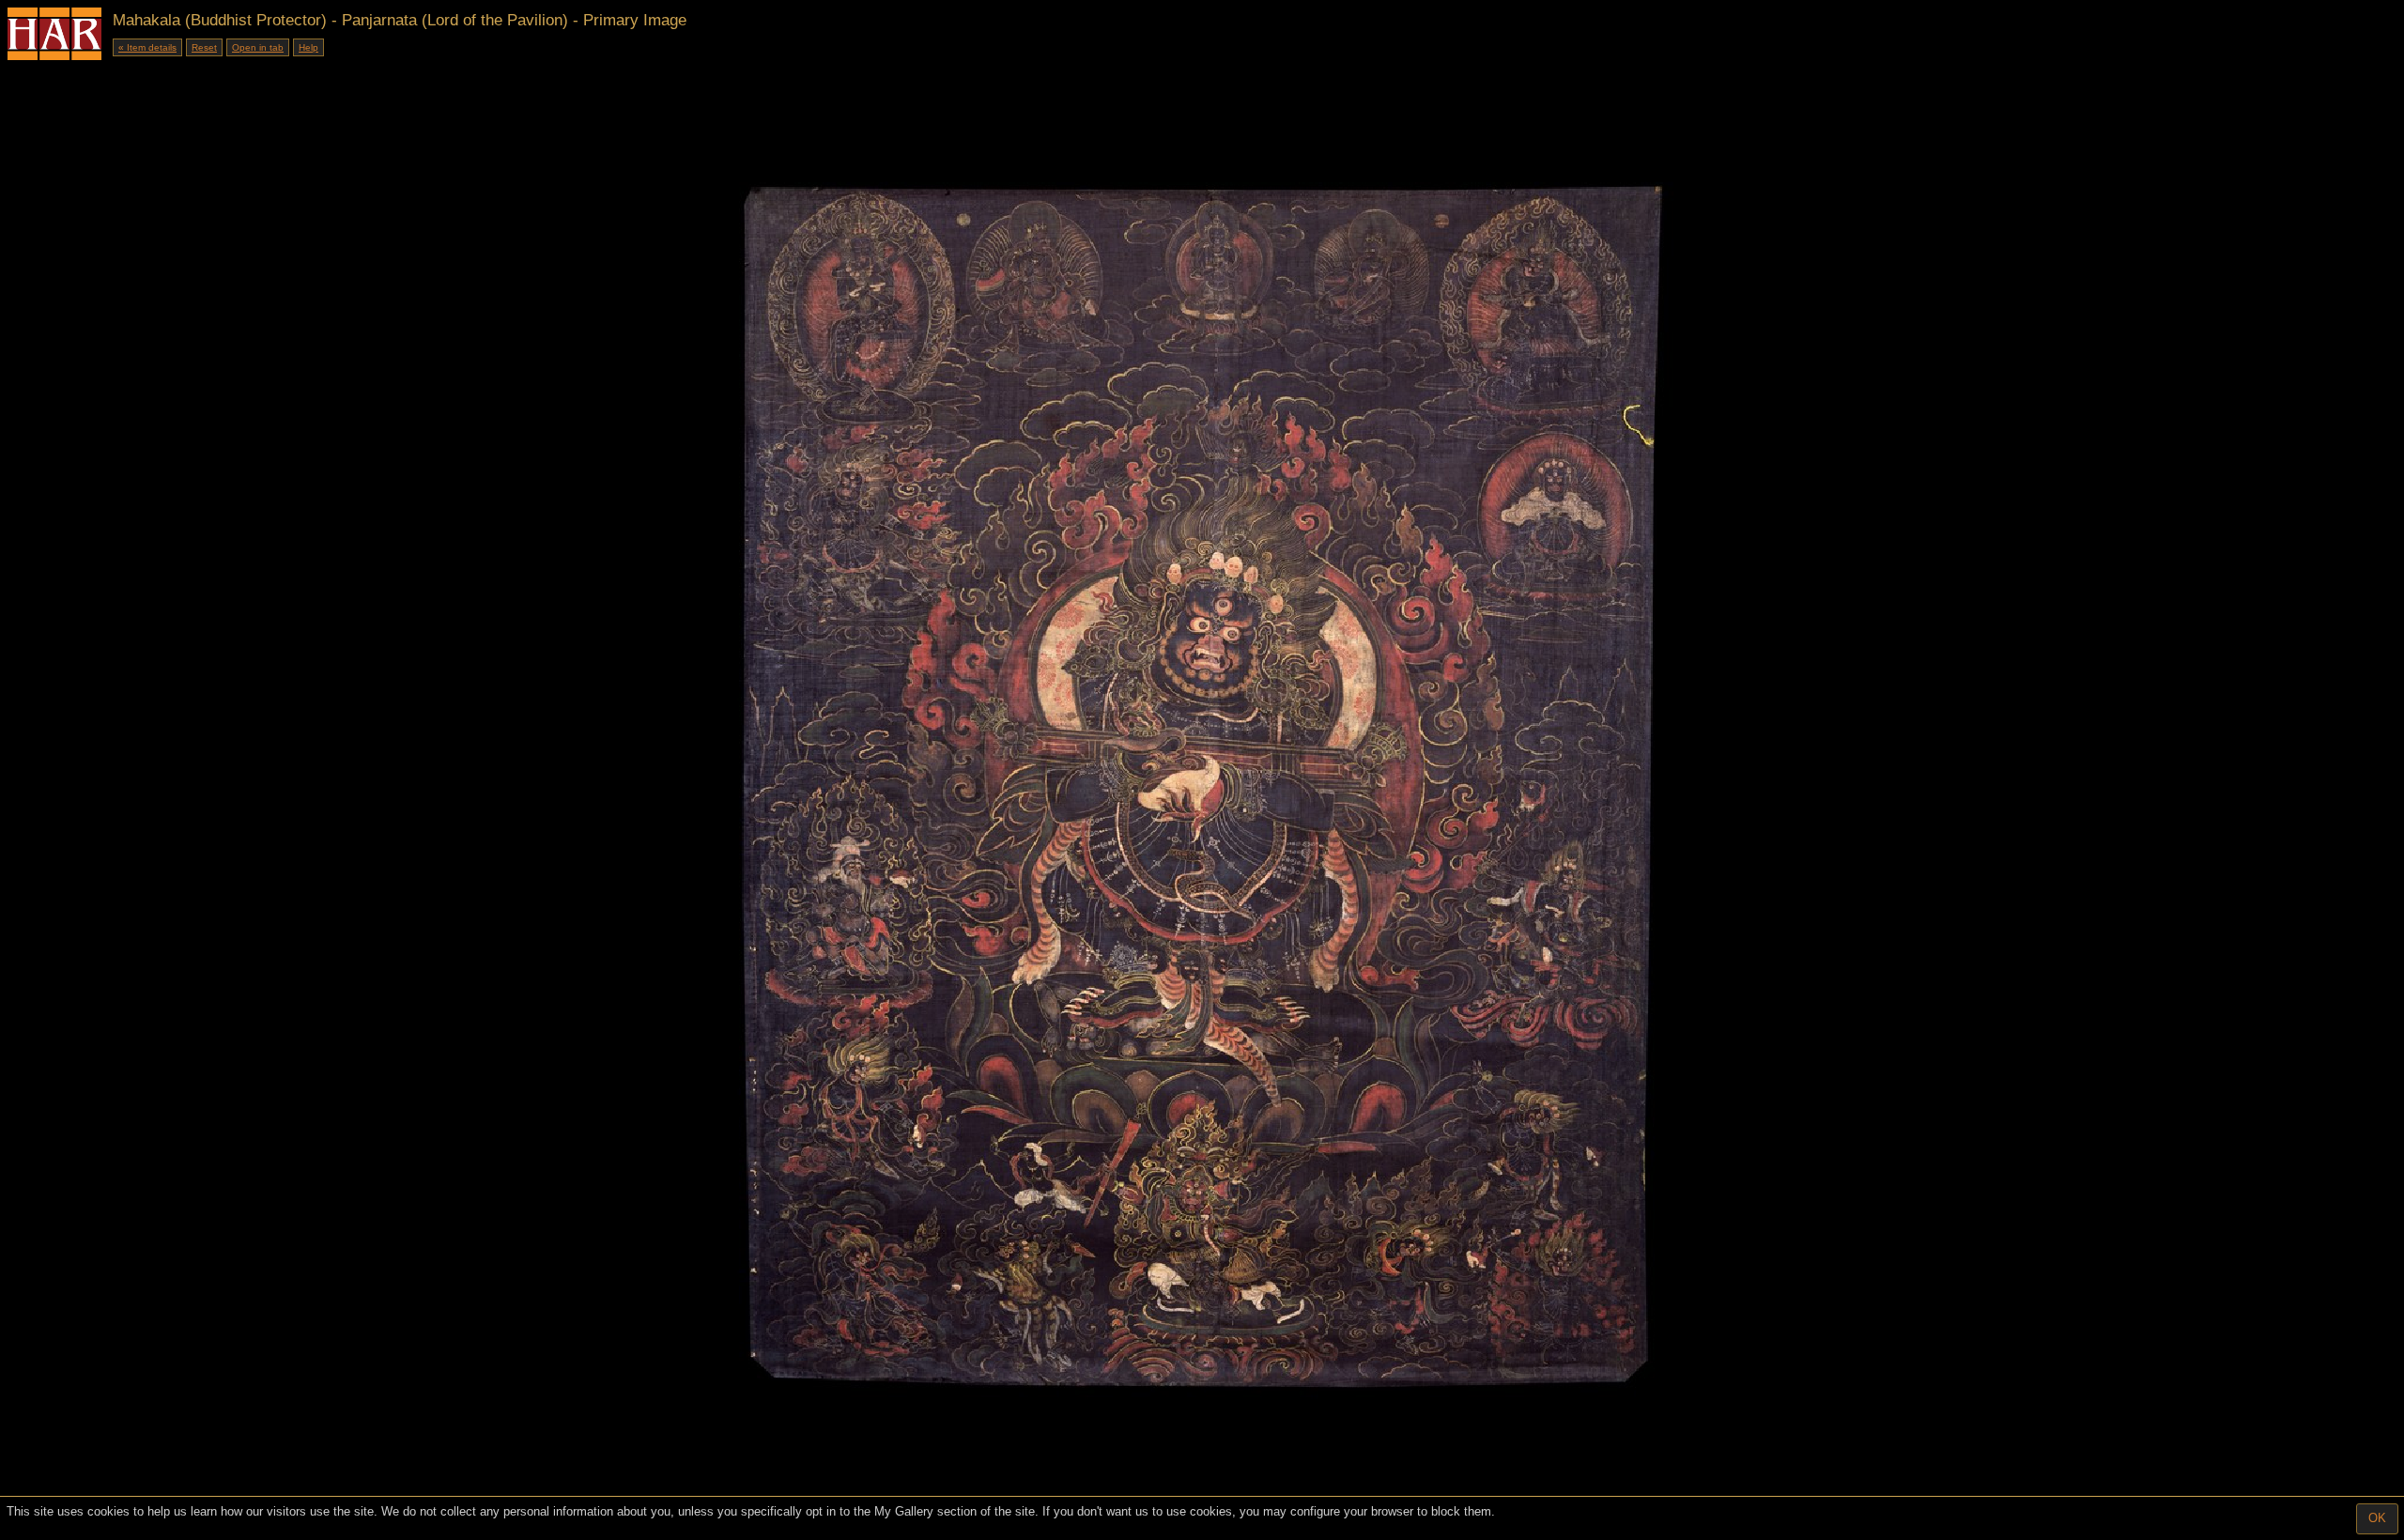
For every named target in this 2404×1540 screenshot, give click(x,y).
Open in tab (258, 47)
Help (308, 47)
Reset (204, 47)
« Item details (147, 47)
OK (2377, 1518)
